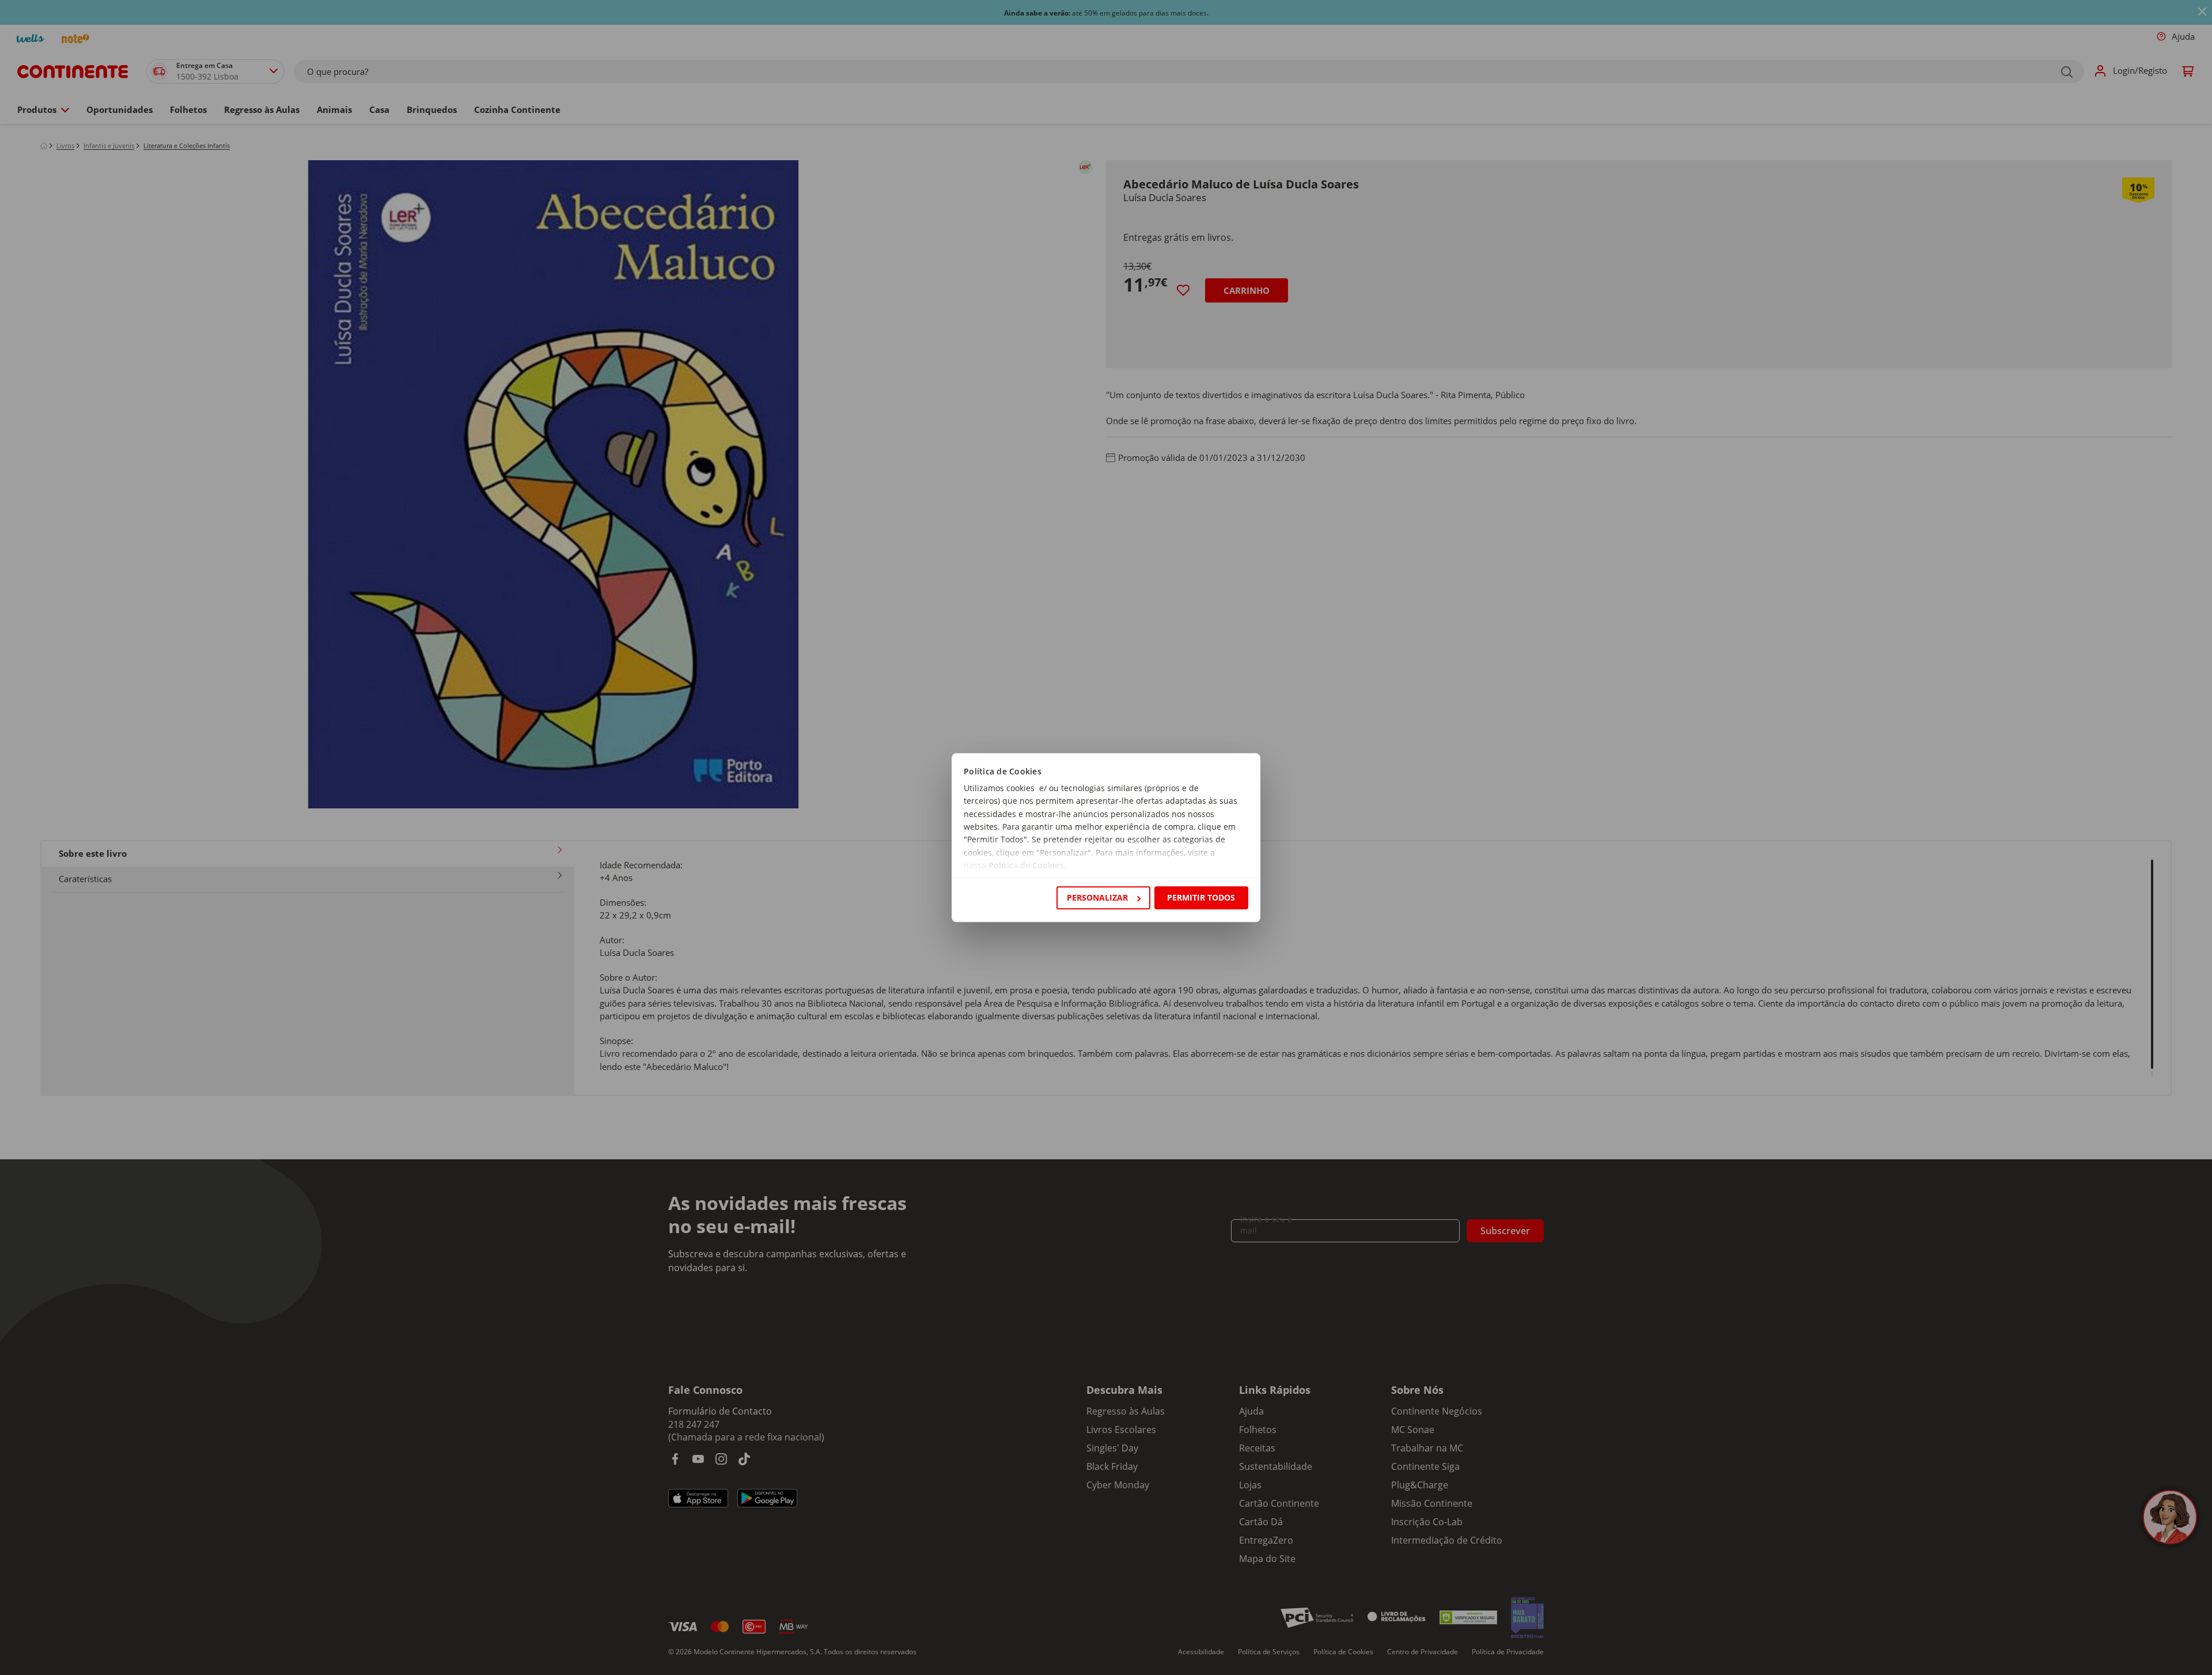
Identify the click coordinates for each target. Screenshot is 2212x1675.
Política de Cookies (1026, 866)
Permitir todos (1201, 897)
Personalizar (1097, 897)
